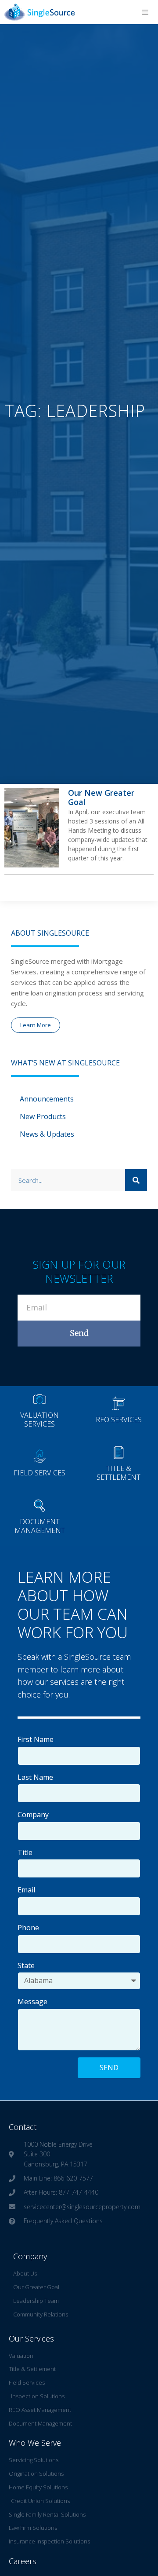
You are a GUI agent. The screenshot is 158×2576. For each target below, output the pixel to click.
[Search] (136, 1180)
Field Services (39, 1473)
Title (25, 1852)
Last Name (35, 1777)
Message (32, 2002)
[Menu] (145, 12)
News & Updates (47, 1134)
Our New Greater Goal (101, 798)
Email (26, 1890)
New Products (43, 1116)
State (26, 1965)
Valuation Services (39, 1419)
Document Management (40, 1526)
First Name (36, 1739)
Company (33, 1815)
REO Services (119, 1420)
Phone (28, 1928)
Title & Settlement (118, 1473)
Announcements (47, 1099)
